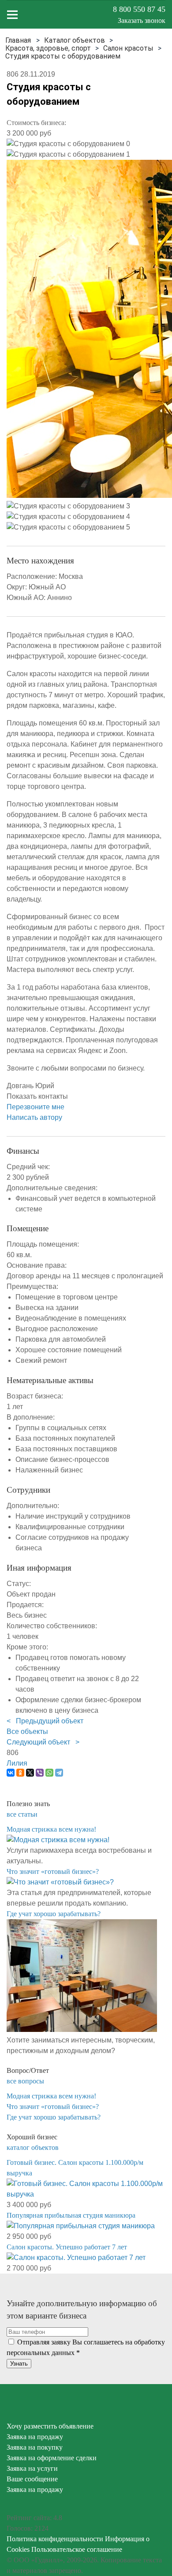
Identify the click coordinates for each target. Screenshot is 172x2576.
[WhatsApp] (49, 1773)
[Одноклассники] (20, 1773)
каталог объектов (33, 2147)
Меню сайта (12, 15)
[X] (30, 1773)
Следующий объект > (43, 1742)
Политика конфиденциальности (55, 2539)
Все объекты (27, 1731)
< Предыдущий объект (45, 1721)
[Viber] (40, 1773)
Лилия (17, 1763)
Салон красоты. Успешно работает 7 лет (67, 2247)
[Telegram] (59, 1773)
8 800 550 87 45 (139, 9)
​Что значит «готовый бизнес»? (53, 1871)
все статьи (22, 1814)
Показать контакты (37, 1096)
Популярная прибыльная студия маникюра (71, 2215)
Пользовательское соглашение (77, 2549)
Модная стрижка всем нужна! (51, 1829)
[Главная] (18, 40)
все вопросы (25, 2081)
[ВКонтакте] (11, 1773)
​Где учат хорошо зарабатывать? (54, 1914)
